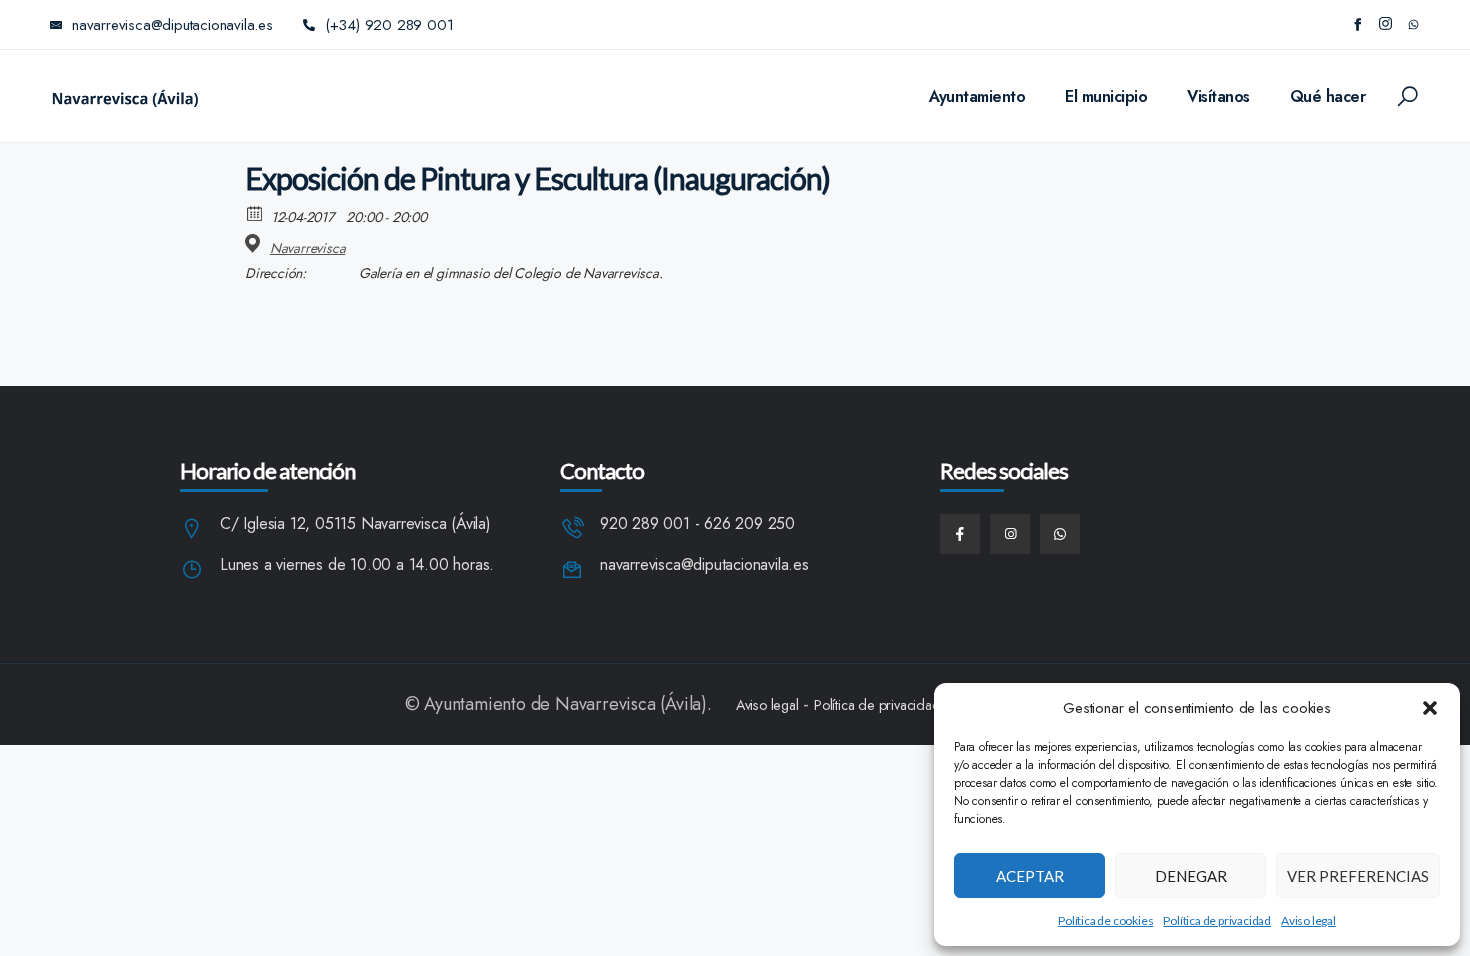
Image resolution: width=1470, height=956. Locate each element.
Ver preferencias (1358, 876)
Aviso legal (1308, 920)
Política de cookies (1105, 920)
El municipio (1106, 96)
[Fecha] (255, 212)
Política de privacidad (1217, 920)
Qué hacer (1328, 96)
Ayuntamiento (977, 96)
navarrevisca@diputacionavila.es (704, 565)
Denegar (1191, 876)
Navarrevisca (308, 248)
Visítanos (1218, 96)
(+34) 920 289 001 (389, 25)
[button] (1430, 708)
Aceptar (1030, 876)
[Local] (255, 243)
